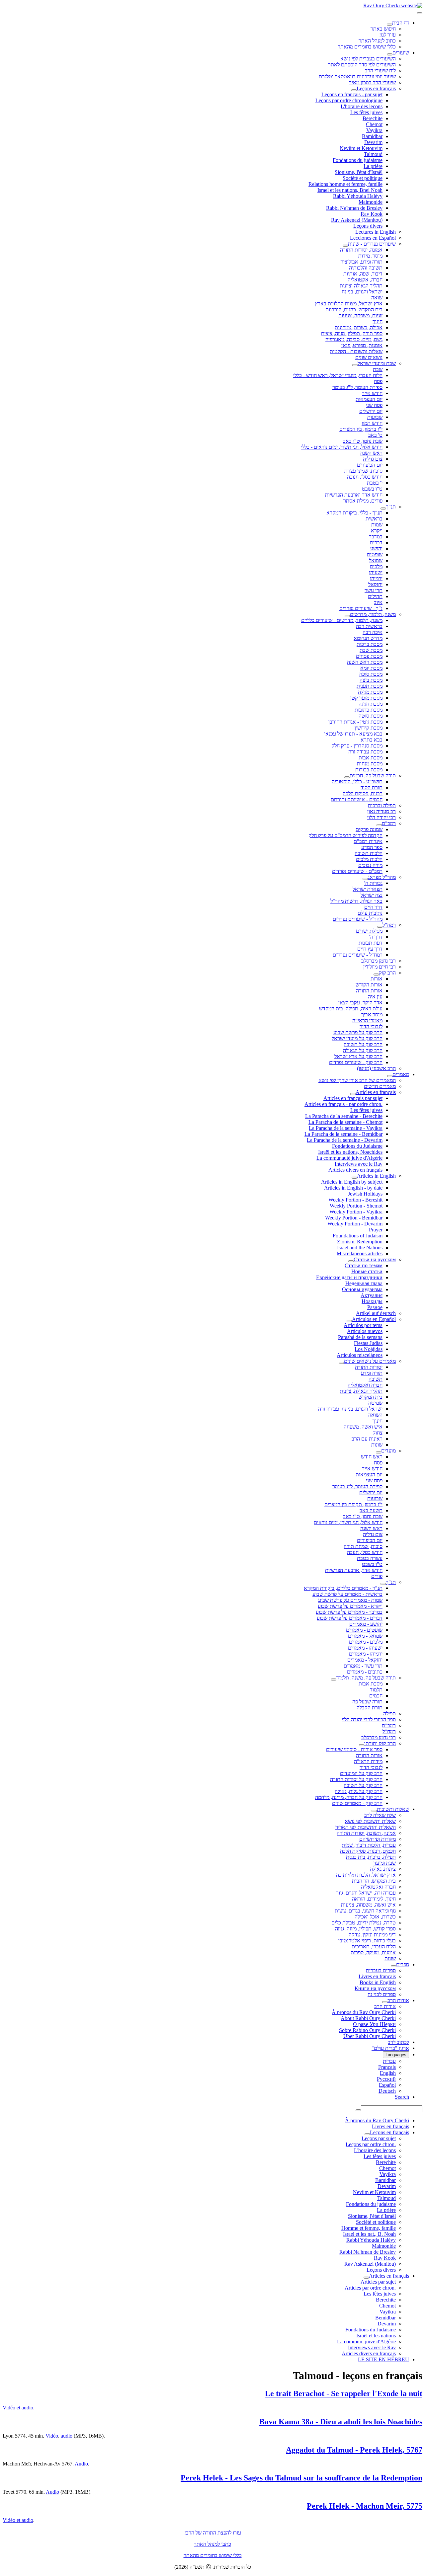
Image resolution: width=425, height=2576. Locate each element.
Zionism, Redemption (360, 1242)
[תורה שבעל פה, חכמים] (347, 777)
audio (67, 2436)
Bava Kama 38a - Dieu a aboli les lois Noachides (341, 2422)
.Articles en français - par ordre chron (343, 1104)
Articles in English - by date (353, 1188)
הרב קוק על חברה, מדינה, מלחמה (349, 1797)
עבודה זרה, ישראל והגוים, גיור (366, 1893)
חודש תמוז (372, 423)
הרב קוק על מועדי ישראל (357, 1038)
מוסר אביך (372, 1015)
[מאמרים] (390, 1076)
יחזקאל (375, 584)
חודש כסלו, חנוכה (365, 477)
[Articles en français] (353, 1094)
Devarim (373, 142)
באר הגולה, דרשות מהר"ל (356, 901)
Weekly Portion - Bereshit (355, 1200)
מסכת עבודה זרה (365, 752)
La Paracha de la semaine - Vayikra (346, 1128)
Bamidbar (372, 136)
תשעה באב (371, 1510)
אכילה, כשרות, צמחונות (359, 327)
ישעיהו (376, 572)
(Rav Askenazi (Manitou (357, 220)
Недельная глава (364, 1283)
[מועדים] (379, 1452)
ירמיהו (376, 578)
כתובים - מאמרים (365, 1672)
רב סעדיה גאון (382, 811)
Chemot (374, 124)
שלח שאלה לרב (380, 1815)
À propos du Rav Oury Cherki (364, 2012)
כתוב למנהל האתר (377, 41)
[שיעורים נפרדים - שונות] (345, 246)
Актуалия (372, 1295)
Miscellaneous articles (360, 1253)
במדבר (376, 537)
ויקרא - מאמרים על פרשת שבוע (350, 1606)
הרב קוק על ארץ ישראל (358, 1056)
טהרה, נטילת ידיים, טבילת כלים (364, 1923)
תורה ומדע (372, 1373)
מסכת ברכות (370, 644)
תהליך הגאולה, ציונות (361, 1391)
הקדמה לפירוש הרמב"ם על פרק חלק (345, 835)
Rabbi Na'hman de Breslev (354, 208)
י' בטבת (375, 483)
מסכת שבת (371, 650)
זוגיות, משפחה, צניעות (360, 315)
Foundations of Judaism (358, 1236)
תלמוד (376, 1690)
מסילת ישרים (369, 931)
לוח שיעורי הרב (380, 71)
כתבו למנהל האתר (212, 2544)
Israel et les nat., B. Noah (369, 2234)
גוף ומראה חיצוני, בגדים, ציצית (365, 1911)
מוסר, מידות (370, 256)
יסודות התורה (369, 1367)
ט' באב (375, 435)
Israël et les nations (376, 2336)
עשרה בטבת (370, 1558)
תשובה (376, 1379)
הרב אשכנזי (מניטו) (376, 1068)
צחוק (378, 1433)
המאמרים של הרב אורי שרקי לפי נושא (357, 1080)
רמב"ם (389, 823)
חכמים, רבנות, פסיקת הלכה (368, 1851)
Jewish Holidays (365, 1194)
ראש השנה (371, 453)
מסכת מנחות (370, 764)
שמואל (376, 560)
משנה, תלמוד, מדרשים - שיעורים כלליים (342, 620)
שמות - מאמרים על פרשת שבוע (350, 1600)
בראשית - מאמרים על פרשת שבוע (347, 1594)
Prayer (376, 1230)
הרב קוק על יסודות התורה (356, 1779)
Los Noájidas (369, 1349)
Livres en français (377, 1976)
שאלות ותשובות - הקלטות (356, 351)
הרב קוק (387, 973)
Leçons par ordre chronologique (349, 100)
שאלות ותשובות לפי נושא (370, 1821)
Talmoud (373, 154)
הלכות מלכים (369, 859)
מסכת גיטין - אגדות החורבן (355, 722)
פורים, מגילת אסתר (363, 501)
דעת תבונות (371, 943)
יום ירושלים (371, 411)
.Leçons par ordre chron (371, 2144)
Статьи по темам (364, 1265)
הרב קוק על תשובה (363, 1044)
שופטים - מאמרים (364, 1630)
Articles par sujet (378, 2282)
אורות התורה (369, 991)
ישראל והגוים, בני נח (362, 292)
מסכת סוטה (371, 716)
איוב (378, 602)
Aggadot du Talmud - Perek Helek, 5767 (354, 2450)
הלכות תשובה (369, 853)
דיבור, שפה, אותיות (363, 274)
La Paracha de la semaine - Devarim (345, 1140)
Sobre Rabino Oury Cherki (367, 2030)
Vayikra (374, 130)
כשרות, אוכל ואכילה (375, 1917)
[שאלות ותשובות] (374, 1811)
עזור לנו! (387, 35)
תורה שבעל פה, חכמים (373, 776)
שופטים (375, 554)
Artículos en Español (374, 1319)
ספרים (403, 1964)
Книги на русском (375, 1988)
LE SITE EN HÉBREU (383, 2359)
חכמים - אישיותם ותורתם (357, 799)
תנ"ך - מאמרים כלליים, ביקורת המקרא (343, 1588)
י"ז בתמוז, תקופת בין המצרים (353, 1504)
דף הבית (401, 23)
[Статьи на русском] (351, 1261)
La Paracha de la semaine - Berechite (344, 1116)
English (388, 2073)
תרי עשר (374, 590)
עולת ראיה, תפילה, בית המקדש (351, 1009)
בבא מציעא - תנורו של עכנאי (353, 734)
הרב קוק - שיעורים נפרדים (356, 1062)
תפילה (389, 1714)
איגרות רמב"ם (368, 841)
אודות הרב (398, 2000)
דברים (376, 543)
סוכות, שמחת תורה (363, 1546)
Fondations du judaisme (358, 160)
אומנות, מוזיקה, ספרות (373, 1952)
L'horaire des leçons (362, 106)
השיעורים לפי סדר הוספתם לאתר (362, 65)
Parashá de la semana (360, 1337)
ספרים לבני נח (382, 1994)
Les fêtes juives (366, 112)
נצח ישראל (372, 895)
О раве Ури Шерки (374, 2024)
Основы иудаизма (362, 1289)
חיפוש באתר (383, 29)
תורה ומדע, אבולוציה (361, 262)
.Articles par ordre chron (370, 2288)
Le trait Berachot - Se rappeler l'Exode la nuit (344, 2393)
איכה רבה (373, 632)
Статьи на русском (375, 1259)
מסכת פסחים (369, 656)
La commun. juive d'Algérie (366, 2342)
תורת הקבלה (370, 1708)
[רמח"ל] (380, 927)
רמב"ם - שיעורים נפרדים (357, 871)
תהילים (375, 596)
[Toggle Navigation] (420, 13)
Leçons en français (376, 88)
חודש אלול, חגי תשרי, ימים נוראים (348, 1522)
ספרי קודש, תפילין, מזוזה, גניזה (365, 1929)
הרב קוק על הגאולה (363, 1050)
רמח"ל (389, 925)
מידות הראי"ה (368, 1761)
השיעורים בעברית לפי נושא (368, 59)
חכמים (376, 1696)
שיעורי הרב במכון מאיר (372, 82)
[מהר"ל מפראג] (365, 879)
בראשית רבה (369, 626)
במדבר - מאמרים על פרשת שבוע (349, 1612)
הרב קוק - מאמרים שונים (357, 1803)
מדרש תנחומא (368, 638)
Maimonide (371, 202)
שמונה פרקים (369, 829)
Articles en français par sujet (353, 1098)
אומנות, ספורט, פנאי (362, 345)
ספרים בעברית (381, 1970)
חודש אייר (372, 393)
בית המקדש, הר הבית (374, 1881)
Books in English (378, 1982)
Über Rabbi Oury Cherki (370, 2036)
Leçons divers (368, 226)
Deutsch (387, 2091)
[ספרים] (393, 1966)
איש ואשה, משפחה (363, 1427)
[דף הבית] (389, 25)
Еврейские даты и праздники (349, 1277)
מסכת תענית (370, 686)
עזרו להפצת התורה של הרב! (213, 2533)
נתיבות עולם (370, 913)
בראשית (374, 519)
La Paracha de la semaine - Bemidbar (343, 1134)
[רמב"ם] (379, 825)
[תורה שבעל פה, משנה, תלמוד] (334, 1679)
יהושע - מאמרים (366, 1624)
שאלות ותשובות (393, 1809)
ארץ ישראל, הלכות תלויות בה (366, 1875)
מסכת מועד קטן (366, 698)
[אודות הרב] (385, 2002)
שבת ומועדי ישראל (377, 363)
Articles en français (376, 1092)
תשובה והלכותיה (366, 268)
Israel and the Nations (360, 1248)
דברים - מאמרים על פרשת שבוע (350, 1618)
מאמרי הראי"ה (367, 1020)
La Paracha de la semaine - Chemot (345, 1122)
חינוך (378, 321)
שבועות (375, 417)
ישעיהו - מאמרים (365, 1648)
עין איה (375, 997)
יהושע (376, 548)
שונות (377, 1445)
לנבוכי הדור (371, 1026)
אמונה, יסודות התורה (361, 250)
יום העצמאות (369, 399)
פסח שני (374, 405)
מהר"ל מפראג (382, 877)
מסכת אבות (371, 758)
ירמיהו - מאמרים (366, 1654)
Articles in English (376, 1176)
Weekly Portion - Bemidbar (354, 1218)
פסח (378, 381)
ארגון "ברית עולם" (390, 2048)
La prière (373, 166)
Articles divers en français (355, 1170)
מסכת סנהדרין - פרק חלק (357, 746)
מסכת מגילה (370, 692)
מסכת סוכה (371, 674)
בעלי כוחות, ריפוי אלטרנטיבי (367, 1941)
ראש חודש (372, 1457)
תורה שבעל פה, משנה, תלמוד (366, 1678)
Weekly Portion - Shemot (356, 1206)
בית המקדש (371, 1397)
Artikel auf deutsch (376, 1313)
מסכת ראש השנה (365, 662)
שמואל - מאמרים (365, 1636)
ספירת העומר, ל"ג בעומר (357, 387)
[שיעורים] (390, 54)
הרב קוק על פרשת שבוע (358, 1032)
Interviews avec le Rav (359, 1164)
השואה (375, 1415)
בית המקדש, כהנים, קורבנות (354, 310)
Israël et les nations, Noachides (350, 1152)
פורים (377, 1576)
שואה (377, 298)
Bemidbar (385, 2318)
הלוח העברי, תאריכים (374, 1947)
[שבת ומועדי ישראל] (355, 365)
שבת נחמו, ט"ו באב (363, 441)
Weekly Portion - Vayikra (356, 1212)
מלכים (376, 566)
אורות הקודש (369, 985)
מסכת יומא (371, 668)
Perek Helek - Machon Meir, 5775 (365, 2506)
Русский (386, 2079)
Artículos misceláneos (360, 1355)
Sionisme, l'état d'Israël (359, 172)
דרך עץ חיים (370, 949)
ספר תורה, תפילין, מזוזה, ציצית (352, 333)
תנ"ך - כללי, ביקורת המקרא (354, 513)
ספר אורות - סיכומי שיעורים (354, 1749)
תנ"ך (391, 507)
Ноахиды (372, 1301)
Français (387, 2067)
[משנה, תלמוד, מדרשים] (347, 616)
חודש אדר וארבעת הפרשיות (354, 495)
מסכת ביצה (371, 680)
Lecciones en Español (373, 238)
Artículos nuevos (365, 1331)
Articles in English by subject (352, 1182)
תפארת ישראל (368, 889)
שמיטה (375, 1403)
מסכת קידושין (369, 728)
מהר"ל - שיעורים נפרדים (358, 919)
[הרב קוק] (376, 975)
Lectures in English (376, 232)
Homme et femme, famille (369, 2228)
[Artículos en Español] (349, 1321)
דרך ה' (376, 937)
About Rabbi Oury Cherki (368, 2018)
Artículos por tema (363, 1325)
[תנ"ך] (383, 508)
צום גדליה (373, 459)
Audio (81, 2464)
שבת (378, 369)
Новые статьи (367, 1271)
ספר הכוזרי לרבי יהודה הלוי (369, 1719)
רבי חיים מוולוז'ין (380, 967)
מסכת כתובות (369, 710)
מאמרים (401, 1074)
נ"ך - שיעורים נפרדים (361, 608)
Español (387, 2085)
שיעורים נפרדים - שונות (372, 244)
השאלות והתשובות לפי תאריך (366, 1827)
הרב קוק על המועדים (361, 1773)
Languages (396, 2055)
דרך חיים (373, 907)
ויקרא (377, 531)
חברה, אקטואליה (365, 280)
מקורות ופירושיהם (378, 1839)
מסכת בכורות (369, 770)
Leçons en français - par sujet (352, 94)
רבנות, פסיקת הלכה (363, 793)
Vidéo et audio (18, 2408)
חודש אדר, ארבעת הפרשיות (354, 1570)
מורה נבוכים (370, 865)
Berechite (373, 118)
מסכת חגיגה (371, 704)
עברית (389, 2061)
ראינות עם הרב (367, 1439)
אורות (377, 979)
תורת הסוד (372, 787)
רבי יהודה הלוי (382, 817)
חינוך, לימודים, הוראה (374, 1899)
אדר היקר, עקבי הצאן (360, 1003)
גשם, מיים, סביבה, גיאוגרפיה (354, 339)
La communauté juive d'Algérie (349, 1158)
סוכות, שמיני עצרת (363, 471)
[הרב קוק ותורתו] (362, 1745)
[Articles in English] (354, 1178)
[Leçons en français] (354, 90)
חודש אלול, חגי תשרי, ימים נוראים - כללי (342, 447)
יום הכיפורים (370, 465)
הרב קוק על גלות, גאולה (359, 1791)
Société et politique (363, 178)
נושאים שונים (369, 357)
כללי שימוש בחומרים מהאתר (367, 47)
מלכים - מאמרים (366, 1642)
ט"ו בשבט (372, 489)
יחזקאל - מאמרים (365, 1660)
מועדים (388, 1451)
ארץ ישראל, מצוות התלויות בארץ (349, 304)
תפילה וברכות (382, 805)
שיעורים (401, 53)
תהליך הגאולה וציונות (361, 286)
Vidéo (52, 2436)
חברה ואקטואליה (365, 1385)
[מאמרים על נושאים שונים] (341, 1363)
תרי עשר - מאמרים (363, 1666)
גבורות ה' (373, 883)
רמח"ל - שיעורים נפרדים (358, 955)
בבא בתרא (372, 740)
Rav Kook (372, 214)
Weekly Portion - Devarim (355, 1224)
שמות (377, 525)
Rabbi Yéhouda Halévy (358, 196)
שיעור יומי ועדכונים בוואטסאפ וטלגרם (357, 77)
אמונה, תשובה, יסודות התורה (366, 1833)
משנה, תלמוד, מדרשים (373, 614)
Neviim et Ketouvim (361, 148)
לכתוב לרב (398, 2042)
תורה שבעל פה (367, 1702)
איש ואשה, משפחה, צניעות (368, 1905)
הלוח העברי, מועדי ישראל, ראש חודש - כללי (338, 375)
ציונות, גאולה (383, 1869)
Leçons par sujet (379, 2138)
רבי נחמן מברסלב (379, 961)
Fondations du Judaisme (357, 1146)
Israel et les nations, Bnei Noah (350, 190)
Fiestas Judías (368, 1343)
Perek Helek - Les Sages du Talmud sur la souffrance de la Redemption (301, 2478)
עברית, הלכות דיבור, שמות (369, 1845)
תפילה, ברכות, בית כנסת (371, 1857)
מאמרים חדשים (380, 1086)
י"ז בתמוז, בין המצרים (361, 429)
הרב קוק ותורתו (380, 1743)
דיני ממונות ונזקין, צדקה (372, 1935)
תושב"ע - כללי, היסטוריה (357, 781)
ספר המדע (372, 847)
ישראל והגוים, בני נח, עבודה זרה (350, 1409)
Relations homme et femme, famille (345, 184)
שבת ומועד (385, 1863)
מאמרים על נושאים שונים (370, 1361)
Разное (375, 1307)
